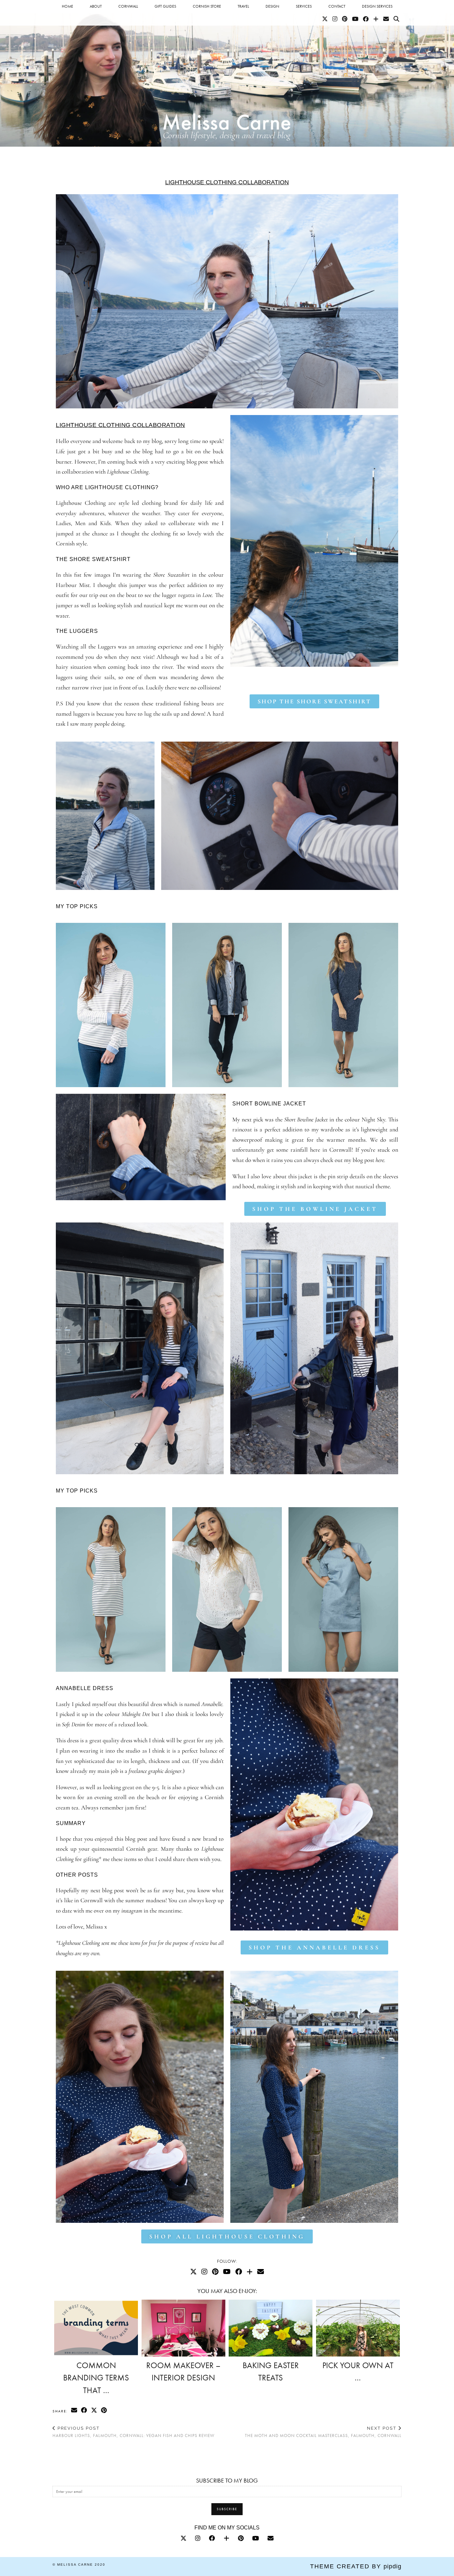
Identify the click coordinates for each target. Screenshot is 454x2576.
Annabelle (212, 1704)
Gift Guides (165, 6)
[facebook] (212, 2538)
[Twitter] (325, 19)
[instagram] (198, 2538)
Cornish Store (207, 6)
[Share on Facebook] (84, 2411)
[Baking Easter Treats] (271, 2328)
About (96, 6)
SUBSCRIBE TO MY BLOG (227, 2480)
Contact (337, 6)
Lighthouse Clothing (93, 425)
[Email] (386, 19)
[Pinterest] (345, 19)
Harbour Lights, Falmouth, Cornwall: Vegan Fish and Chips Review (133, 2432)
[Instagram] (335, 19)
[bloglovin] (227, 2538)
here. (381, 1160)
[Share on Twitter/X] (94, 2411)
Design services (377, 6)
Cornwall (128, 6)
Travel (243, 6)
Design (272, 6)
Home (67, 6)
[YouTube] (355, 19)
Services (304, 6)
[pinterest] (241, 2538)
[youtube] (256, 2538)
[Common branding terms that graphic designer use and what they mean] (96, 2328)
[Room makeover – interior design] (183, 2328)
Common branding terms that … (96, 2378)
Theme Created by (356, 2566)
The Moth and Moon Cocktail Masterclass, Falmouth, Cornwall (323, 2432)
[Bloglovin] (376, 19)
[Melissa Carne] (227, 73)
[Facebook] (366, 19)
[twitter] (183, 2538)
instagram (132, 1911)
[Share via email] (74, 2411)
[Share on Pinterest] (104, 2411)
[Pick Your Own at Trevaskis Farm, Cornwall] (358, 2328)
